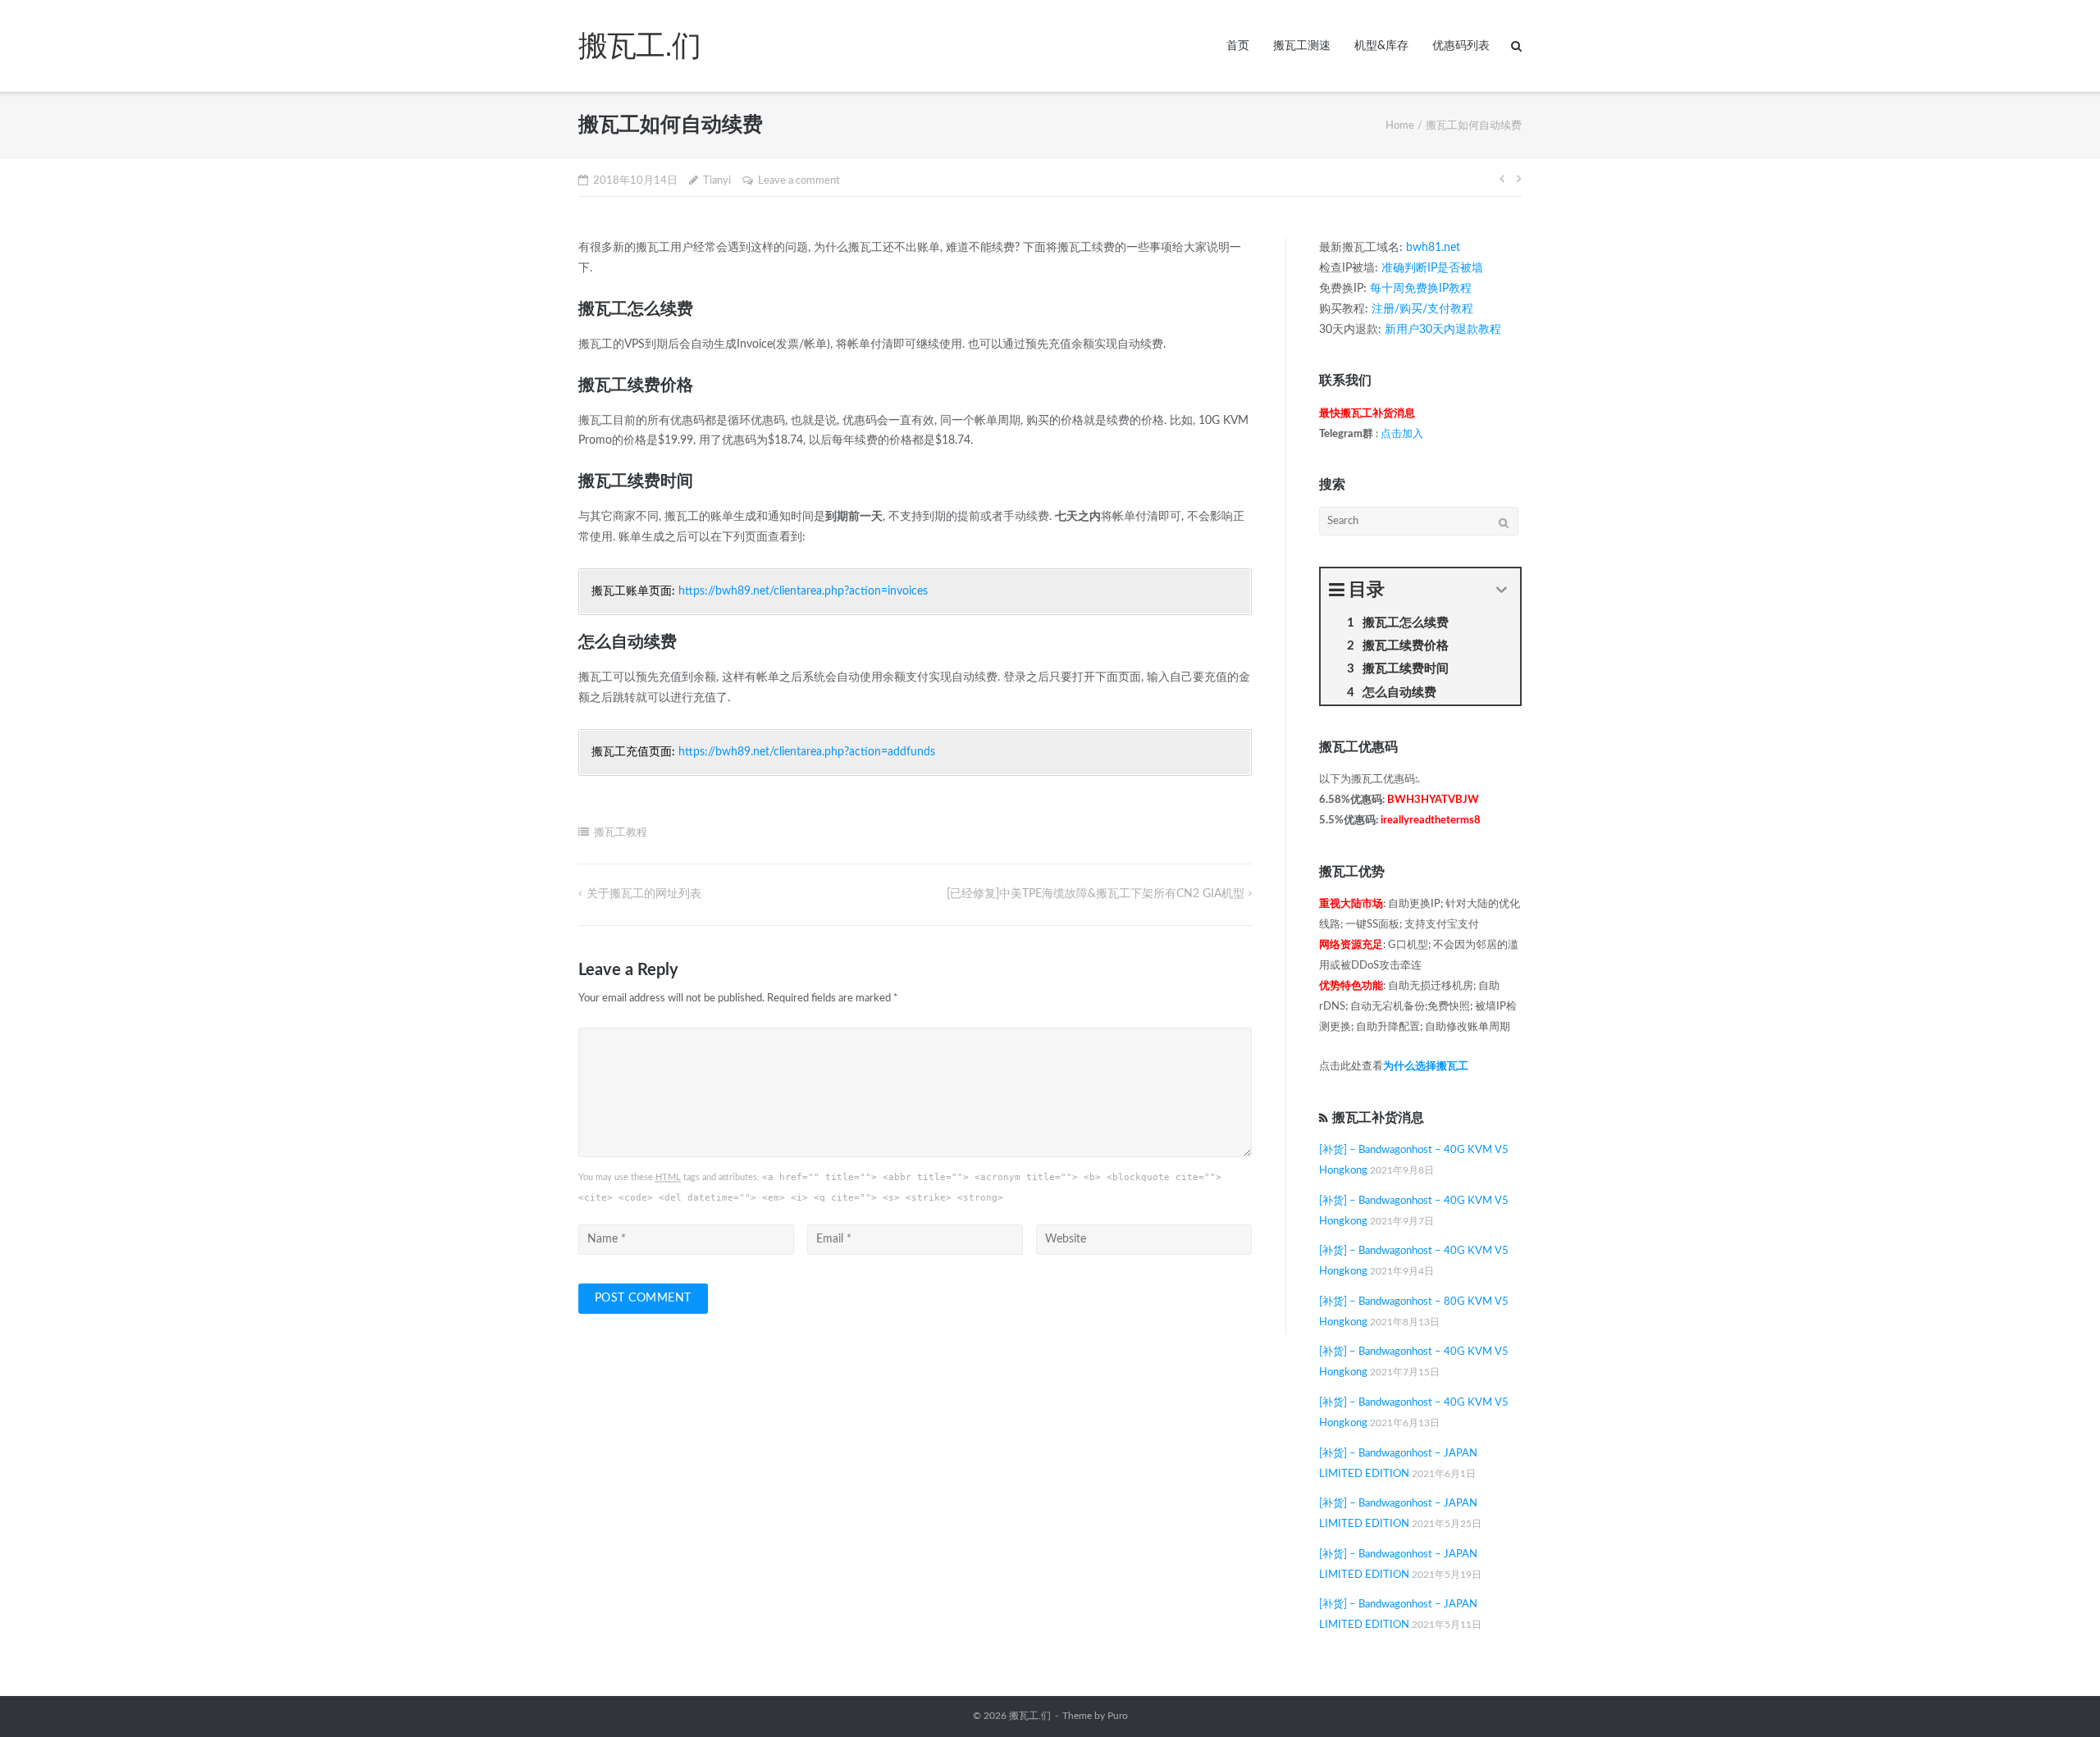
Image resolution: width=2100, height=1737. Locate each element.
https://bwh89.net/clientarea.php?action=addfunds (807, 752)
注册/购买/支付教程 (1422, 309)
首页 (1238, 46)
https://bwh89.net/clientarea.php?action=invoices (803, 591)
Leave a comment (799, 181)
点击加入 (1402, 434)
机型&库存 (1381, 46)
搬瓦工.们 (1030, 1716)
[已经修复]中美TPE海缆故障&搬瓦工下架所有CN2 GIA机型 (1096, 894)
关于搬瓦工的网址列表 (644, 894)
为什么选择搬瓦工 (1426, 1067)
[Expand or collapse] (1502, 590)
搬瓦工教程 (621, 833)
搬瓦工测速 (1302, 46)
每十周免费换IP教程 (1421, 289)
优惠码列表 (1461, 46)
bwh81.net (1433, 248)
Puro (1118, 1716)
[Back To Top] (2059, 1697)
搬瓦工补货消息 (1378, 1118)
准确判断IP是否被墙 (1432, 268)
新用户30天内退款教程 (1443, 330)
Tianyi (717, 181)
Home (1400, 126)
